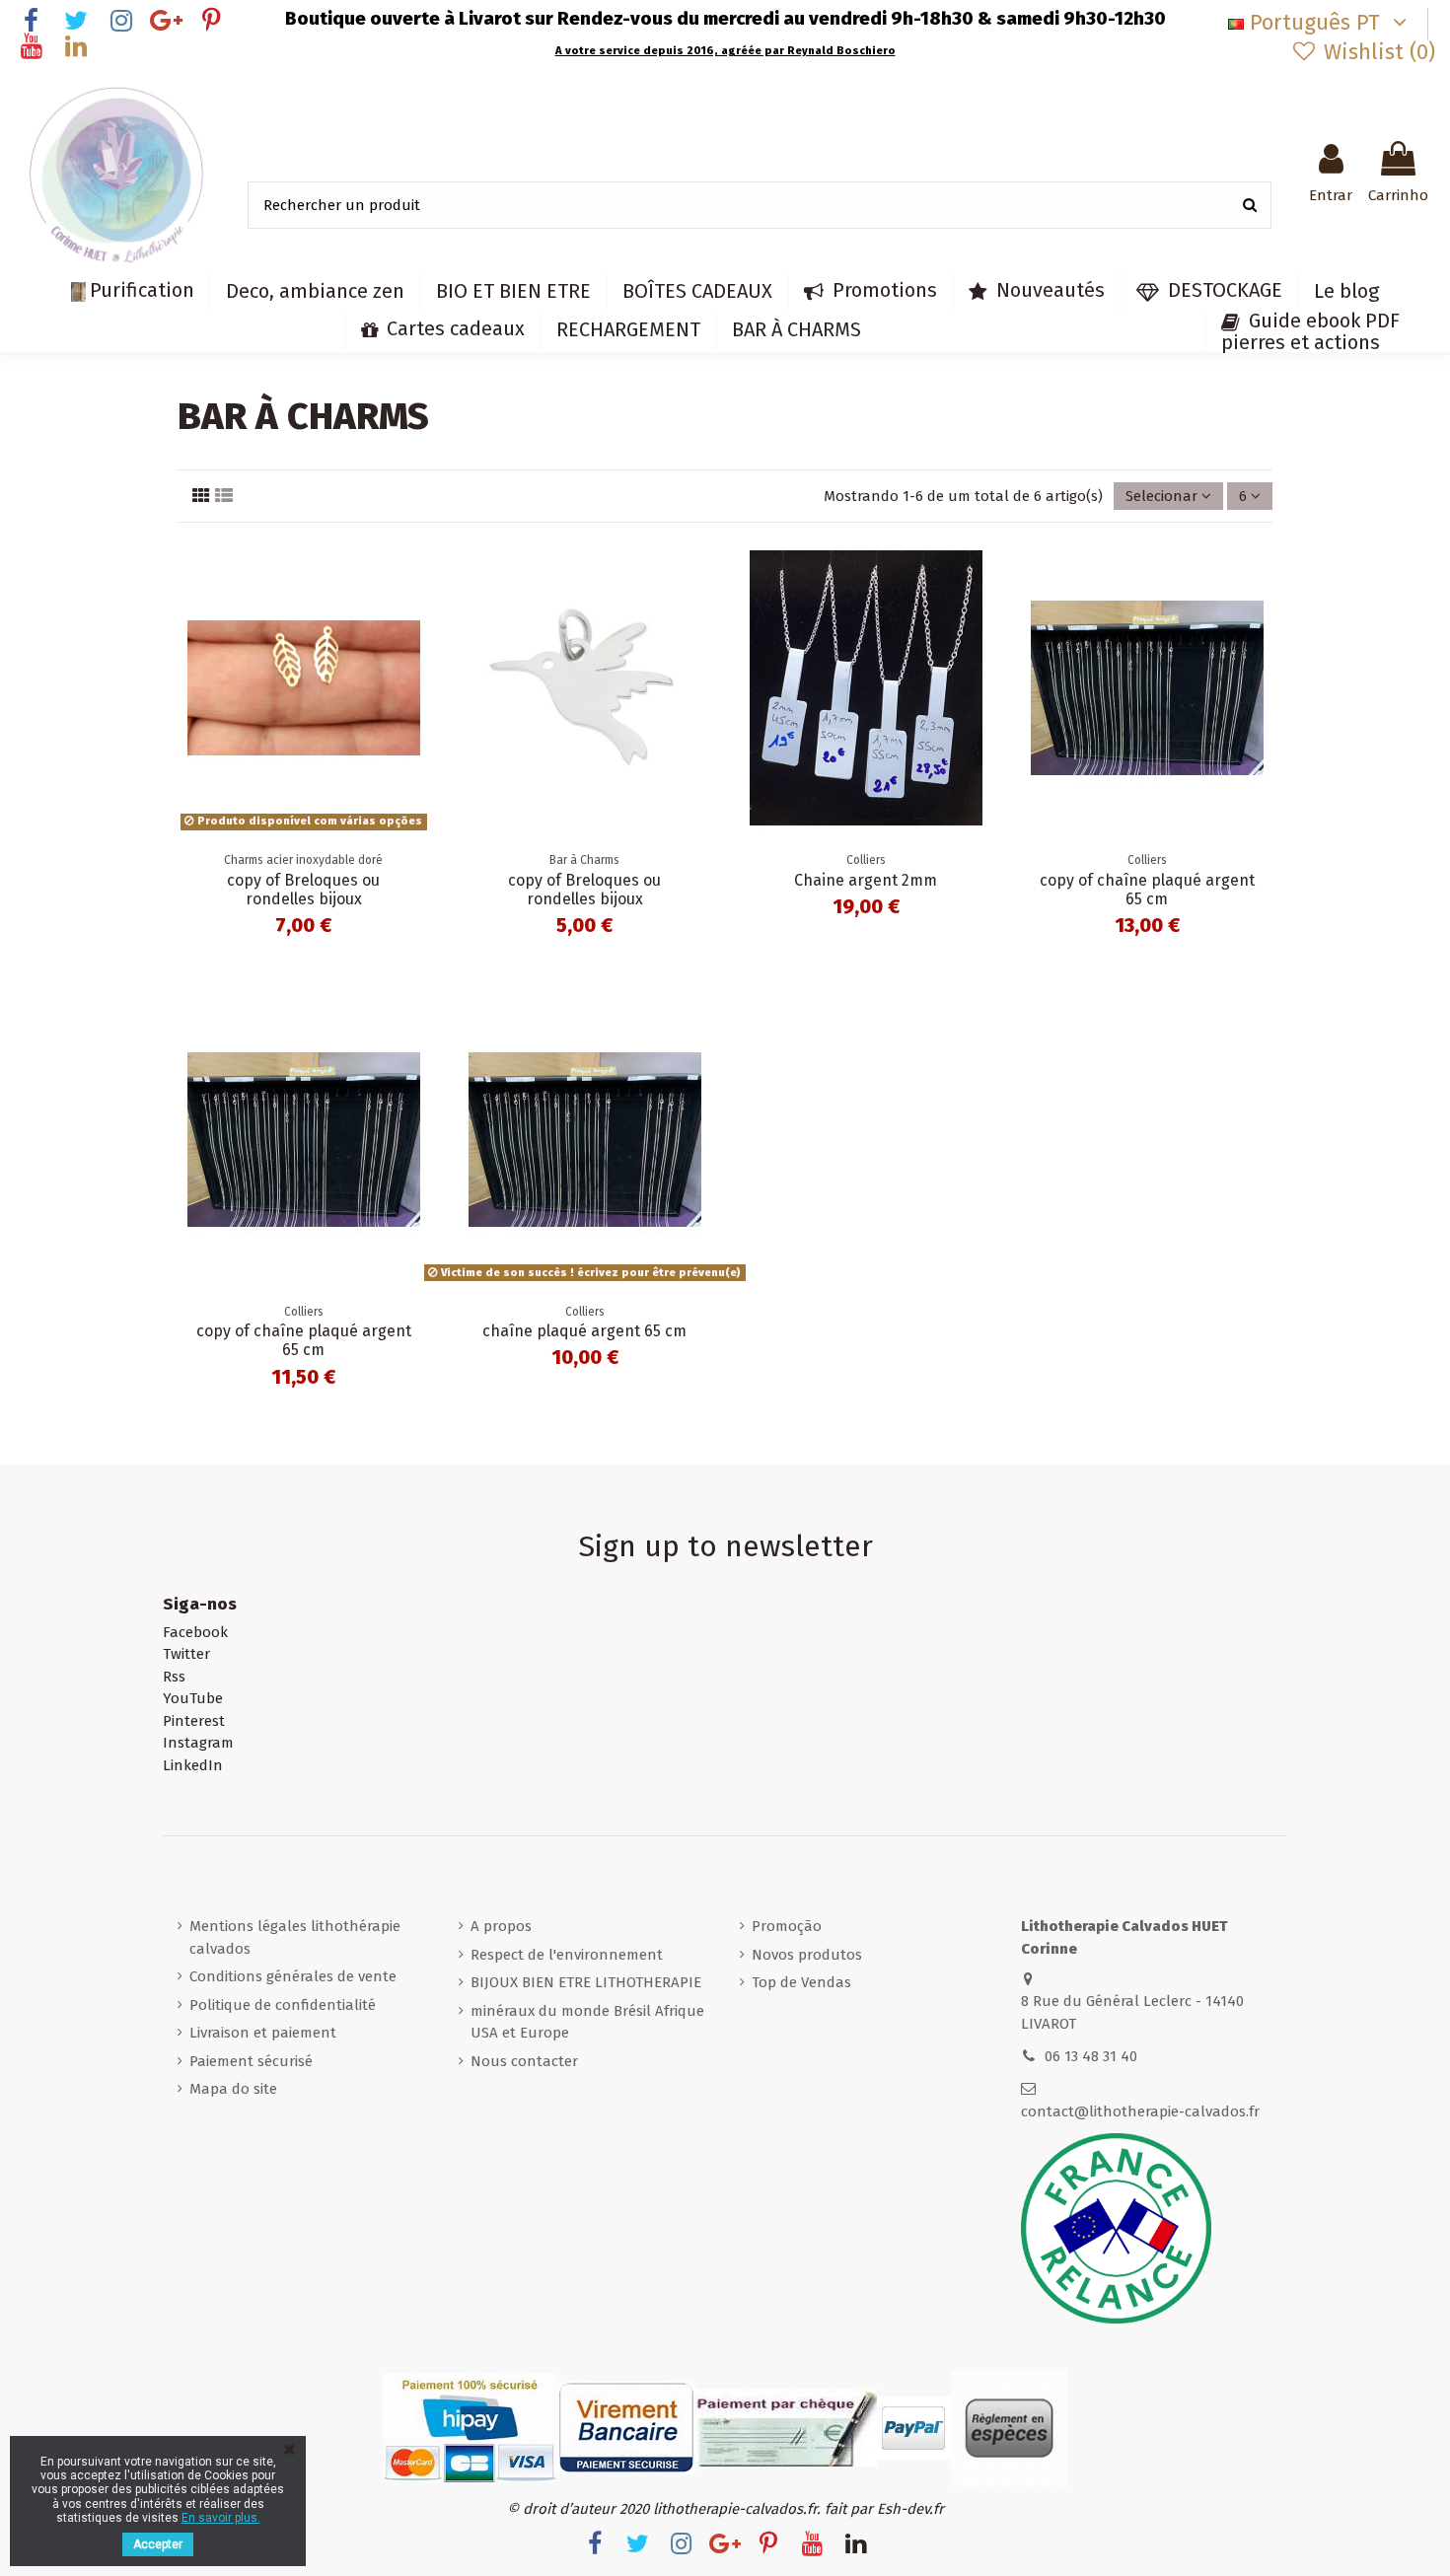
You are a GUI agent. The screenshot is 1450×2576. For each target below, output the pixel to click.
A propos (501, 1926)
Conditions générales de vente (293, 1976)
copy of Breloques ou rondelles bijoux (303, 890)
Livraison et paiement (263, 2033)
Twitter (186, 1654)
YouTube (193, 1698)
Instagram (198, 1743)
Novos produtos (807, 1955)
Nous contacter (524, 2061)
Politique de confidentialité (283, 2005)
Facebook (195, 1632)
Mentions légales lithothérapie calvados (295, 1937)
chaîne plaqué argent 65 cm (584, 1331)
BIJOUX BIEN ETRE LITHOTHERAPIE (586, 1982)
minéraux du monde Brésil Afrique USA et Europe (587, 2022)
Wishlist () (1377, 52)
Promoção (787, 1926)
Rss (174, 1677)
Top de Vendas (801, 1982)
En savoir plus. (221, 2518)
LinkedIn (193, 1765)
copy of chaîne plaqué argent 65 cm (1147, 890)
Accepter (158, 2544)
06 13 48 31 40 (1091, 2056)
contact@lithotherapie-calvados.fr (1140, 2111)
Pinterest (194, 1721)
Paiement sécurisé (251, 2061)
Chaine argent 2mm (866, 880)
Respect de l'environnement (567, 1955)
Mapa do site (233, 2089)
